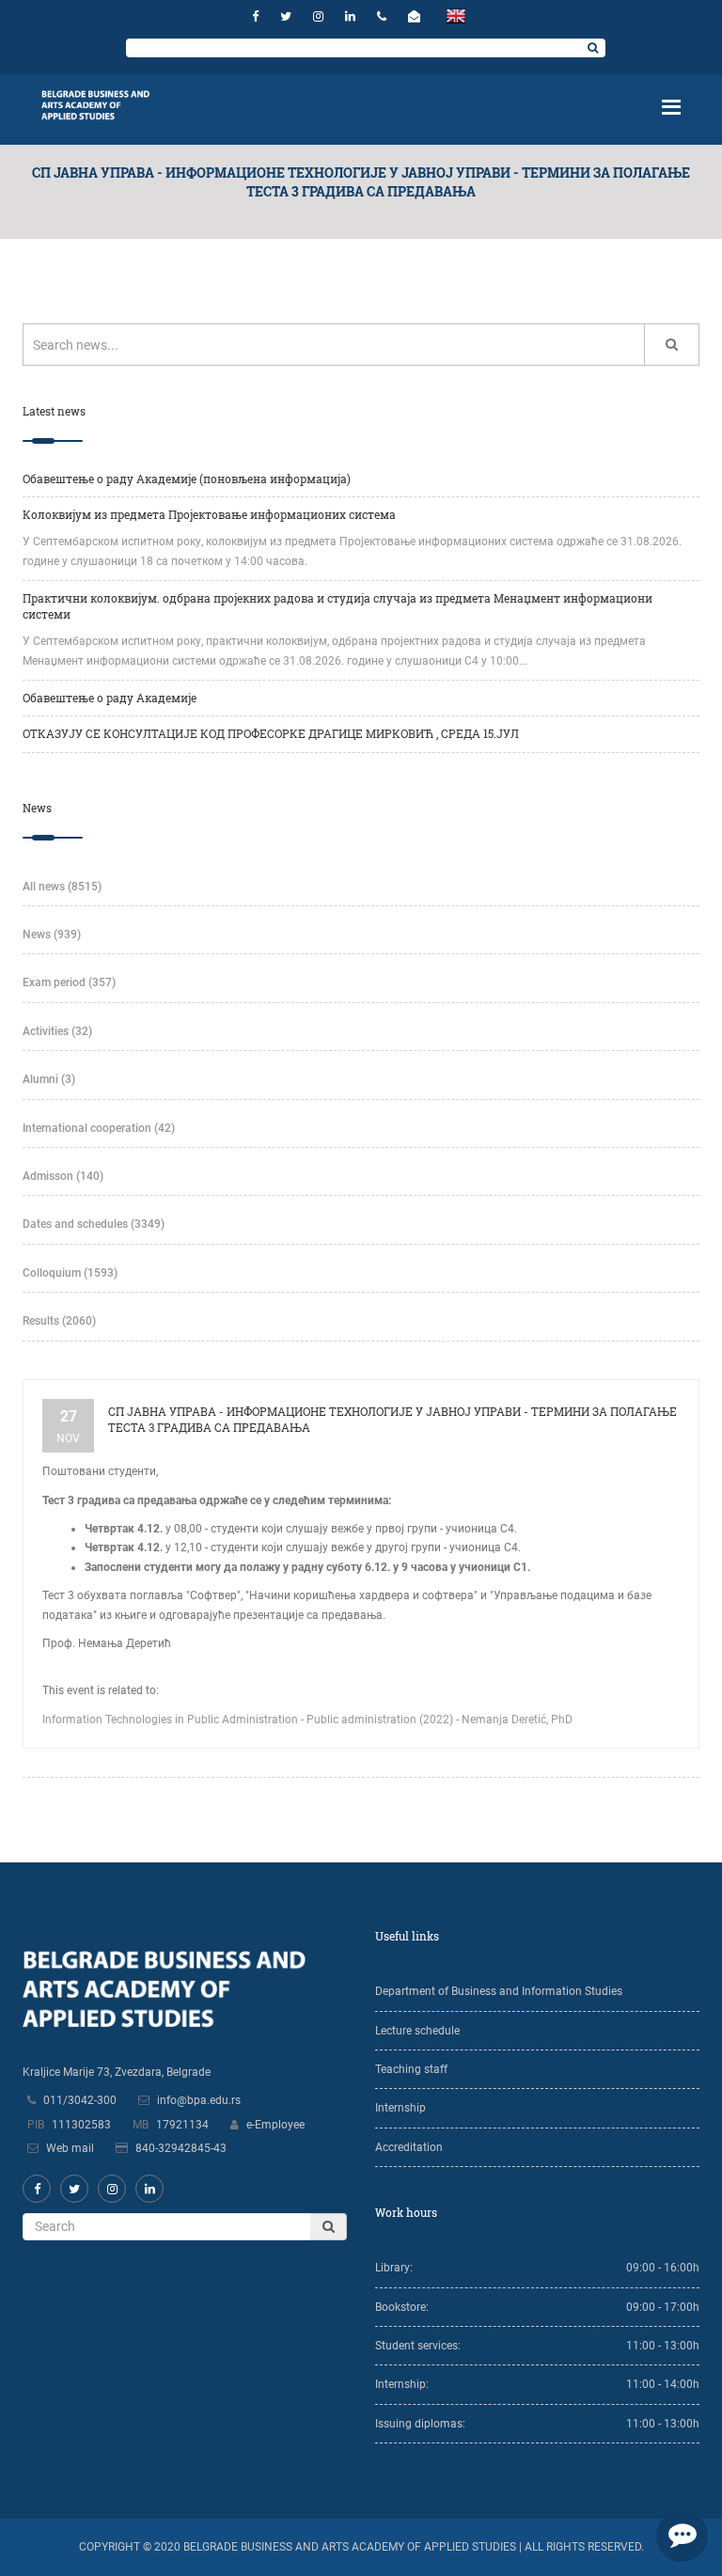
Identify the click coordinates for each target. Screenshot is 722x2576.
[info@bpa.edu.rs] (416, 16)
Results (59, 1321)
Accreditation (409, 2147)
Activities (57, 1031)
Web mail (70, 2148)
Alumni (49, 1079)
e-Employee (275, 2125)
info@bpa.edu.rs (199, 2100)
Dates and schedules (94, 1224)
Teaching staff (411, 2069)
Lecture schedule (417, 2031)
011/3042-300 (80, 2100)
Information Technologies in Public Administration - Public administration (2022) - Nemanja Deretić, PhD (307, 1720)
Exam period (69, 982)
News (52, 935)
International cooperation (99, 1128)
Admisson (63, 1176)
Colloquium (70, 1273)
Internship (400, 2108)
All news (62, 887)
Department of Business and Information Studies (499, 1991)
